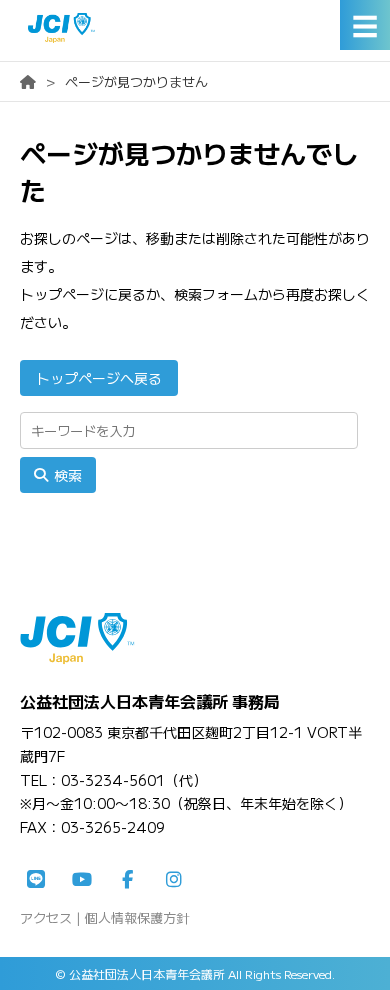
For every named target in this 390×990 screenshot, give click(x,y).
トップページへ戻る (99, 378)
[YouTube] (82, 880)
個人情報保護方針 (137, 917)
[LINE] (36, 880)
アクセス (46, 917)
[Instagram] (174, 880)
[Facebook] (128, 880)
